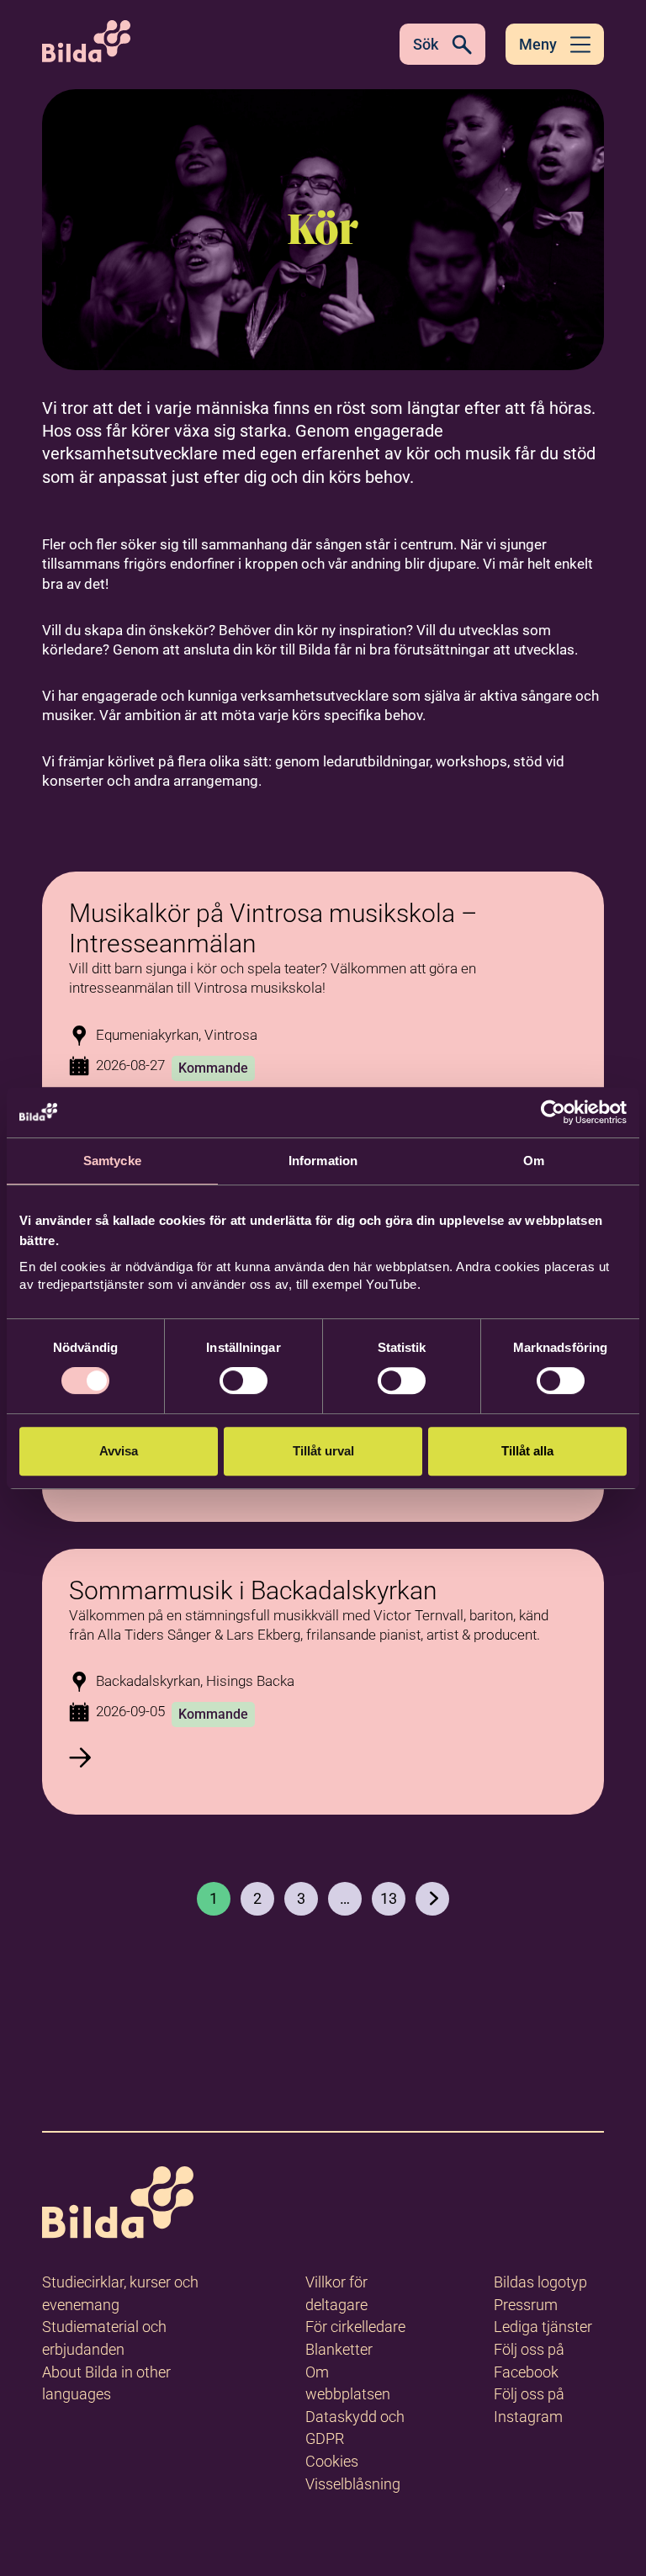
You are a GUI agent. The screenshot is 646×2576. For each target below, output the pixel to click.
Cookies (332, 2461)
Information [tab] (323, 1161)
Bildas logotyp (540, 2282)
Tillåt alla (527, 1451)
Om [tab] (534, 1161)
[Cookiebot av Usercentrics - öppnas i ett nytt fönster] (553, 1112)
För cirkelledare (355, 2327)
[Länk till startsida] (118, 2205)
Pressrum (526, 2305)
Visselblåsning (353, 2484)
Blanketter (339, 2349)
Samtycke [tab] (112, 1161)
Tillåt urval (323, 1451)
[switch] (244, 1381)
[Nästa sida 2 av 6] (432, 1899)
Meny (538, 44)
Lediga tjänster (543, 2327)
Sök (426, 44)
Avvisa (119, 1451)
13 (389, 1898)
